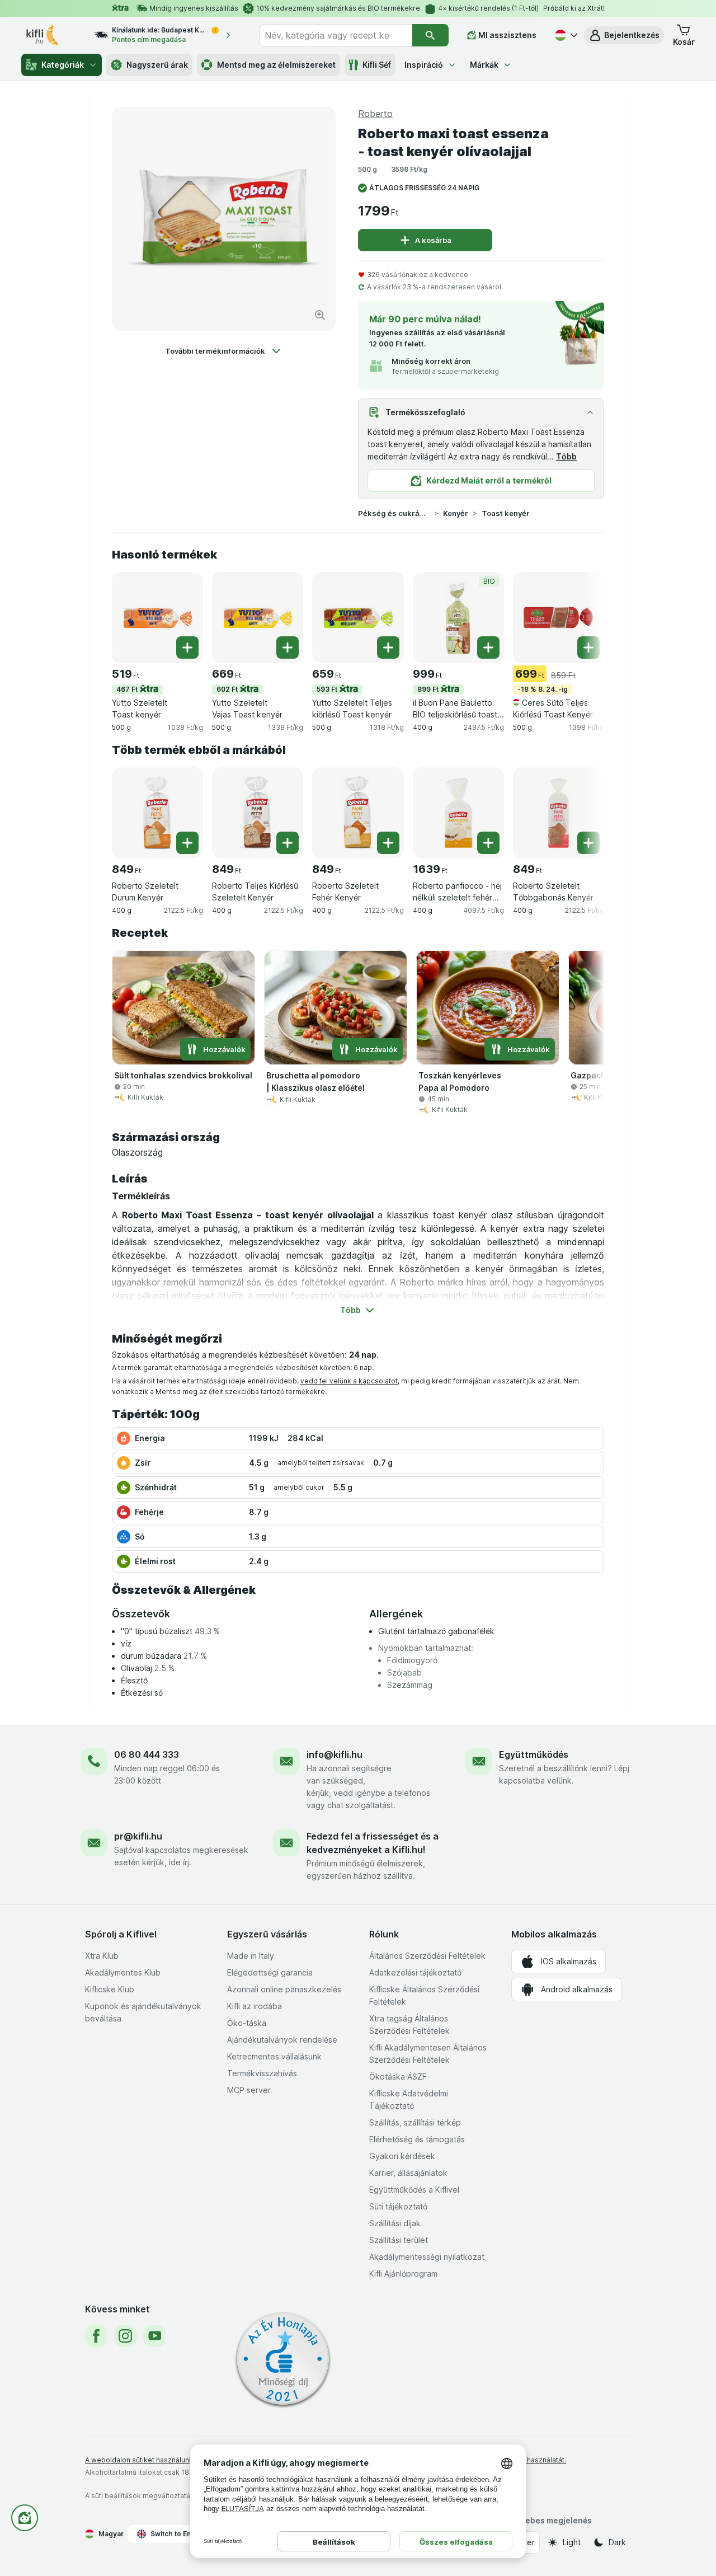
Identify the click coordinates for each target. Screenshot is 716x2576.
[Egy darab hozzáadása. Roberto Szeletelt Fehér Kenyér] (388, 843)
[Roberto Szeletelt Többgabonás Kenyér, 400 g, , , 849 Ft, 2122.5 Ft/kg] (559, 813)
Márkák (484, 65)
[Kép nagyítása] (320, 315)
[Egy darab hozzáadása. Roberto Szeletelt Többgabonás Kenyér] (588, 843)
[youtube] (154, 2336)
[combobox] (336, 35)
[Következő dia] (582, 617)
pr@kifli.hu (138, 1836)
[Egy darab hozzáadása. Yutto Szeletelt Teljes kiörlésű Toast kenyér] (388, 647)
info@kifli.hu (335, 1754)
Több (566, 456)
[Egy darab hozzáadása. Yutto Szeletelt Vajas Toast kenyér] (288, 647)
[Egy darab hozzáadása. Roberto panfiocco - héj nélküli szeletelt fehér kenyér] (488, 843)
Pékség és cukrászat (394, 513)
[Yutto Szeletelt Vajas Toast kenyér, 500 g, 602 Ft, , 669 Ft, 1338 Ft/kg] (258, 618)
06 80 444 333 (147, 1754)
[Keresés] (430, 35)
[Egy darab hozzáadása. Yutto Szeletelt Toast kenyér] (187, 647)
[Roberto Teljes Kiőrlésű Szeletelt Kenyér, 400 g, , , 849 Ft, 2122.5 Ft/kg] (258, 813)
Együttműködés (534, 1754)
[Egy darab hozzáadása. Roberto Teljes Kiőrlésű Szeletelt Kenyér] (288, 843)
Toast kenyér (506, 513)
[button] (624, 35)
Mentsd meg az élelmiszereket (276, 65)
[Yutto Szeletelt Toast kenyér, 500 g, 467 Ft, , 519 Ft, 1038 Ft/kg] (157, 618)
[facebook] (96, 2336)
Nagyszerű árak (157, 65)
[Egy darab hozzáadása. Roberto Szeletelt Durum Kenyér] (187, 843)
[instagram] (125, 2336)
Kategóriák (63, 65)
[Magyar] (565, 35)
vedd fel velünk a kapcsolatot (349, 1381)
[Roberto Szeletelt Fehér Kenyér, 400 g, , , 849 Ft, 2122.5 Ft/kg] (358, 813)
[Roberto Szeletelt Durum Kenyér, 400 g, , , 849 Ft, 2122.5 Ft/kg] (157, 813)
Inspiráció (424, 65)
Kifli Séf (377, 65)
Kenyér (456, 513)
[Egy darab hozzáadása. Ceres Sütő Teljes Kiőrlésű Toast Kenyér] (588, 647)
